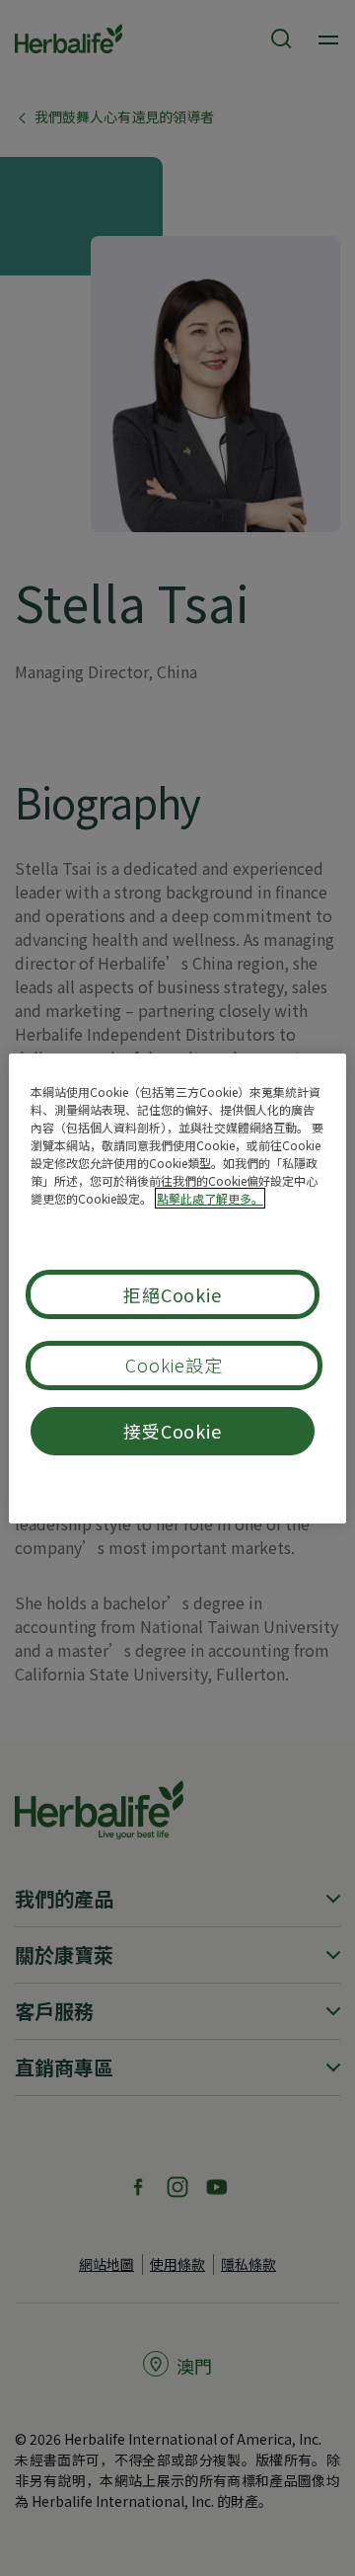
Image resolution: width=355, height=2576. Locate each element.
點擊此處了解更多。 (210, 1198)
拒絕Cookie (173, 1294)
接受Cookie (173, 1431)
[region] (177, 1288)
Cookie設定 (174, 1365)
